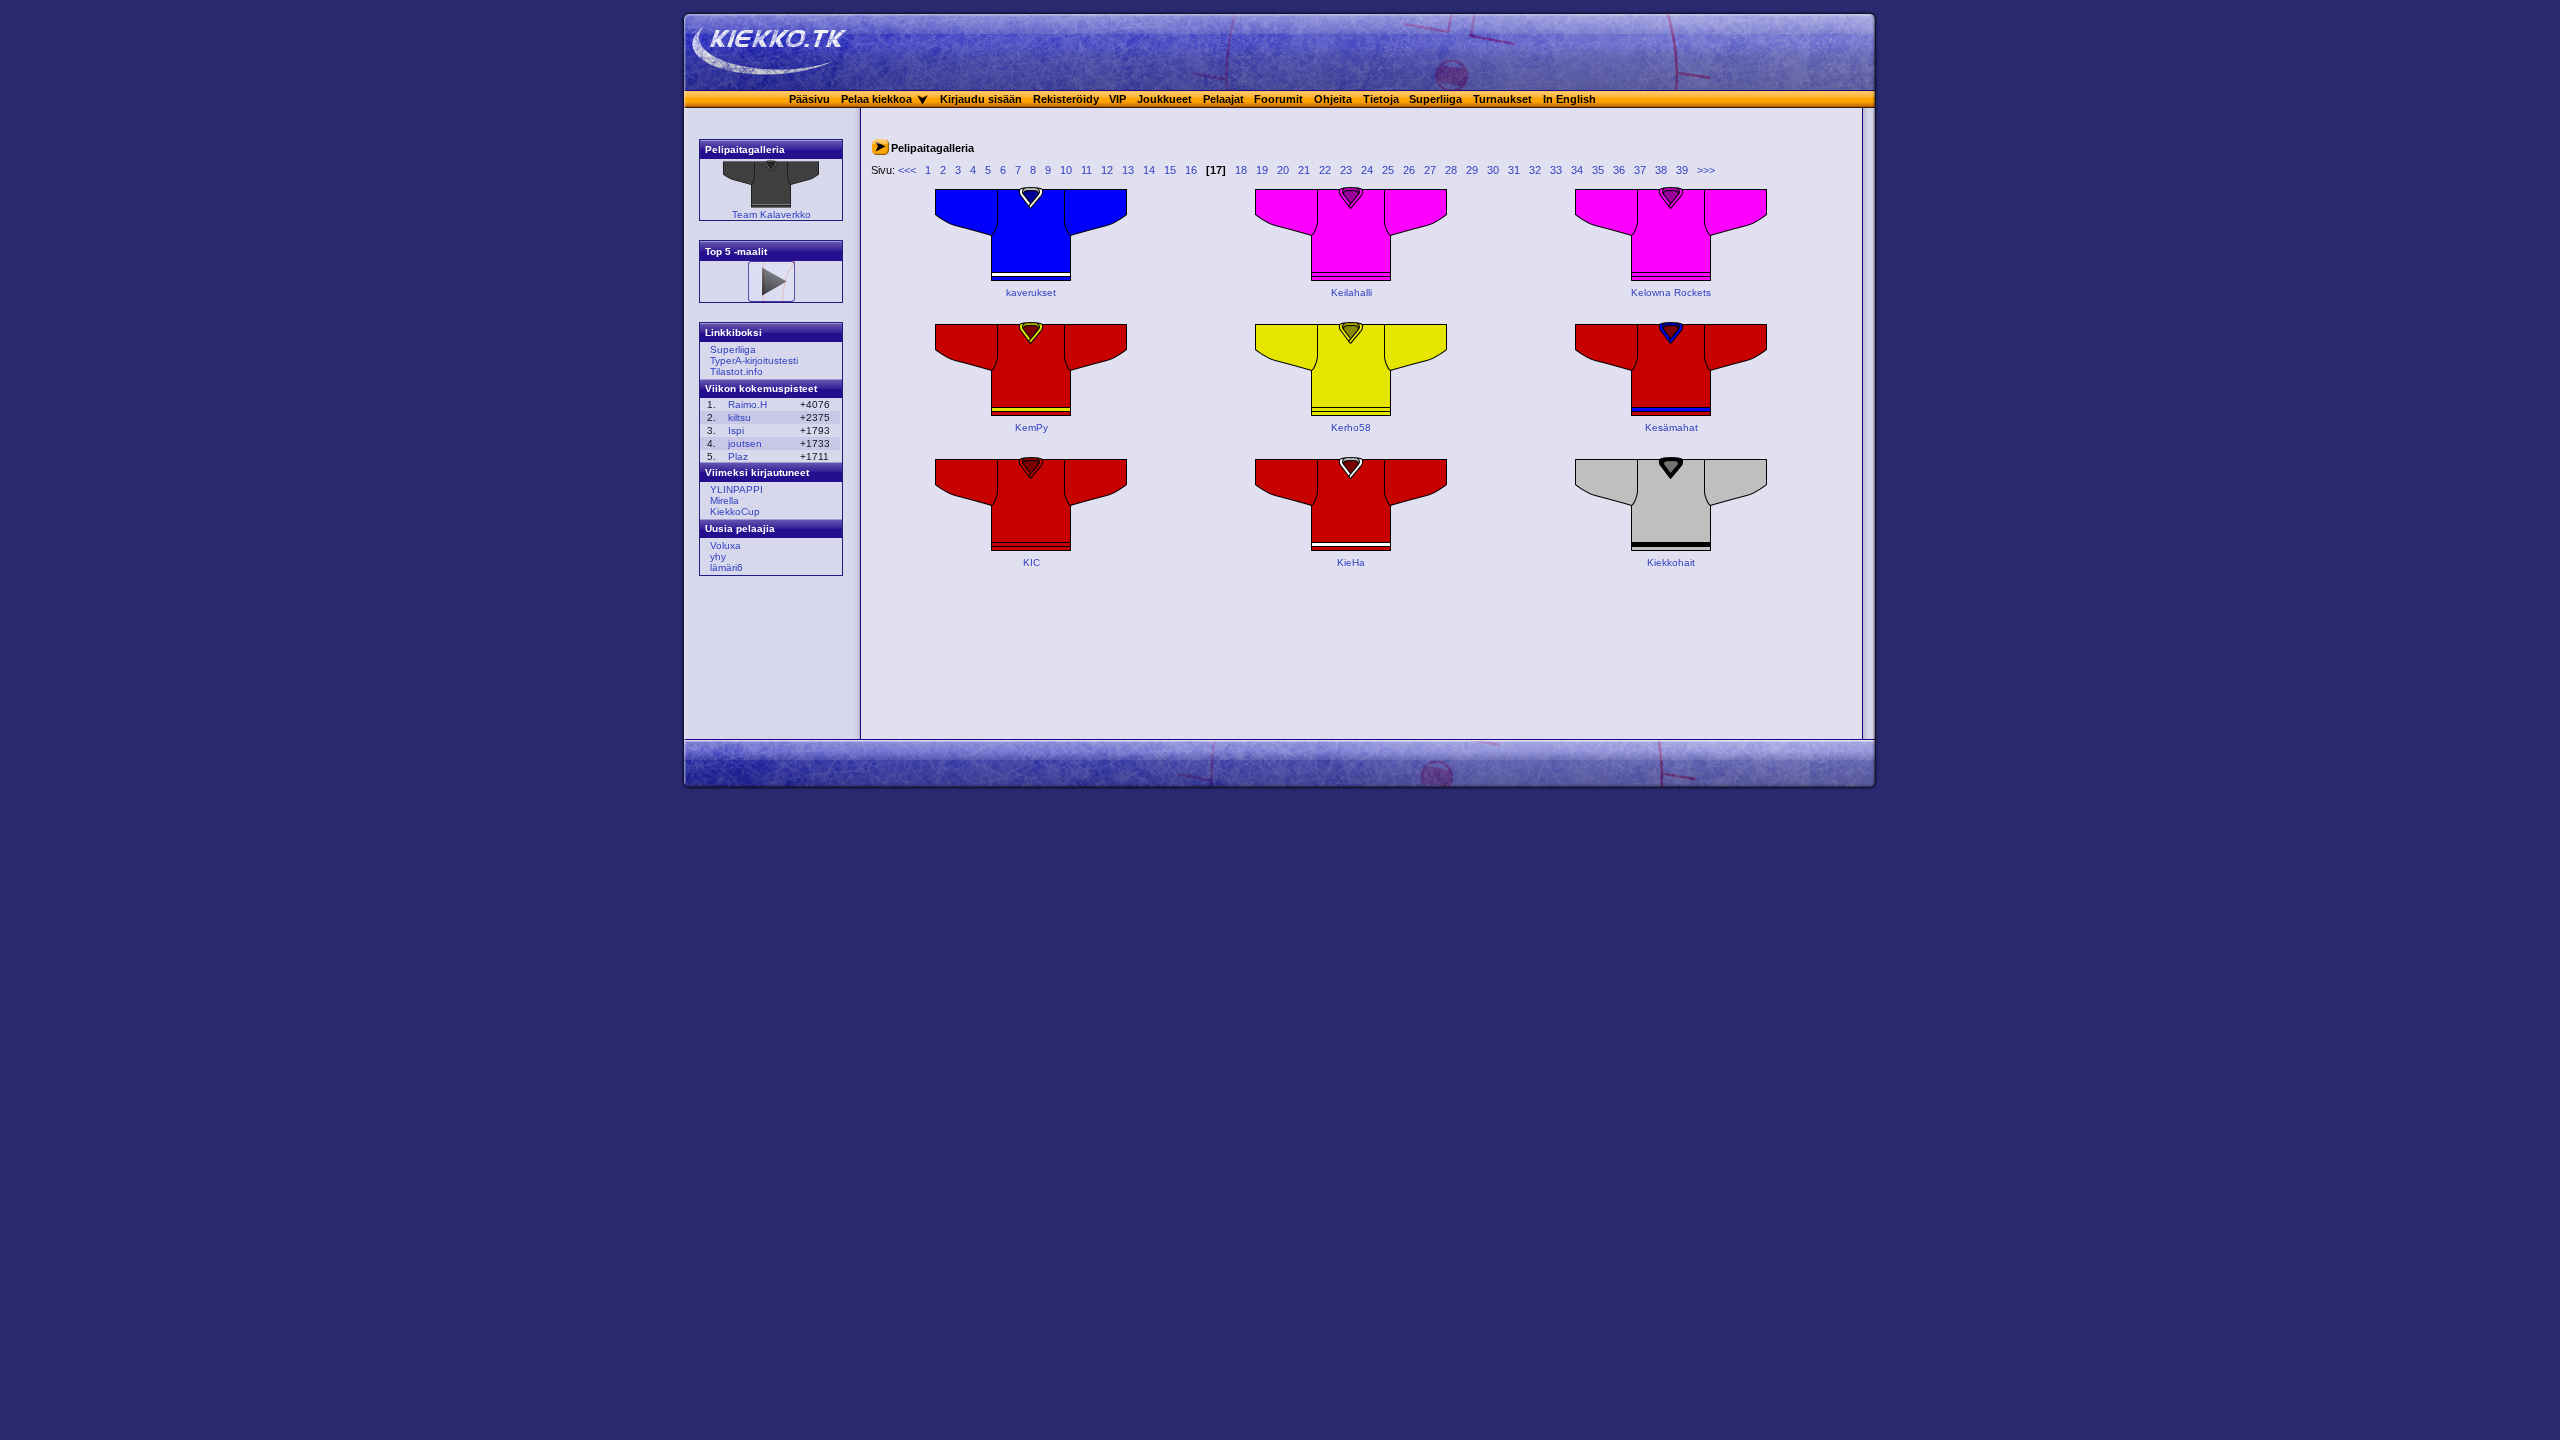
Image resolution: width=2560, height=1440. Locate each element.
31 (1514, 170)
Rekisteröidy (1066, 99)
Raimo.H (747, 404)
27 (1430, 170)
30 (1493, 170)
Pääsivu (809, 99)
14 (1149, 170)
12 (1107, 170)
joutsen (745, 443)
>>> (1706, 170)
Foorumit (1278, 99)
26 (1409, 170)
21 (1304, 170)
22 (1325, 170)
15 (1170, 170)
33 (1556, 170)
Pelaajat (1223, 99)
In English (1569, 99)
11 (1086, 170)
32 (1535, 170)
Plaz (738, 456)
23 (1346, 170)
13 (1128, 170)
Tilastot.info (736, 371)
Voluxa (725, 545)
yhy (718, 556)
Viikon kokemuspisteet (761, 388)
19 (1262, 170)
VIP (1117, 99)
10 (1066, 170)
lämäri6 (726, 567)
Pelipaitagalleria (745, 149)
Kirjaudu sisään (981, 99)
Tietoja (1381, 99)
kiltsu (739, 417)
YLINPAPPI (736, 489)
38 (1661, 170)
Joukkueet (1164, 99)
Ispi (736, 430)
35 (1598, 170)
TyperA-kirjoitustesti (754, 360)
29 (1472, 170)
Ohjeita (1333, 99)
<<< (907, 170)
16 (1191, 170)
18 (1241, 170)
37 (1640, 170)
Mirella (724, 500)
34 (1577, 170)
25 (1388, 170)
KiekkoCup (735, 511)
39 (1682, 170)
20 (1283, 170)
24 (1367, 170)
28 (1451, 170)
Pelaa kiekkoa (876, 99)
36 (1619, 170)
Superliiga (1435, 99)
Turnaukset (1502, 99)
